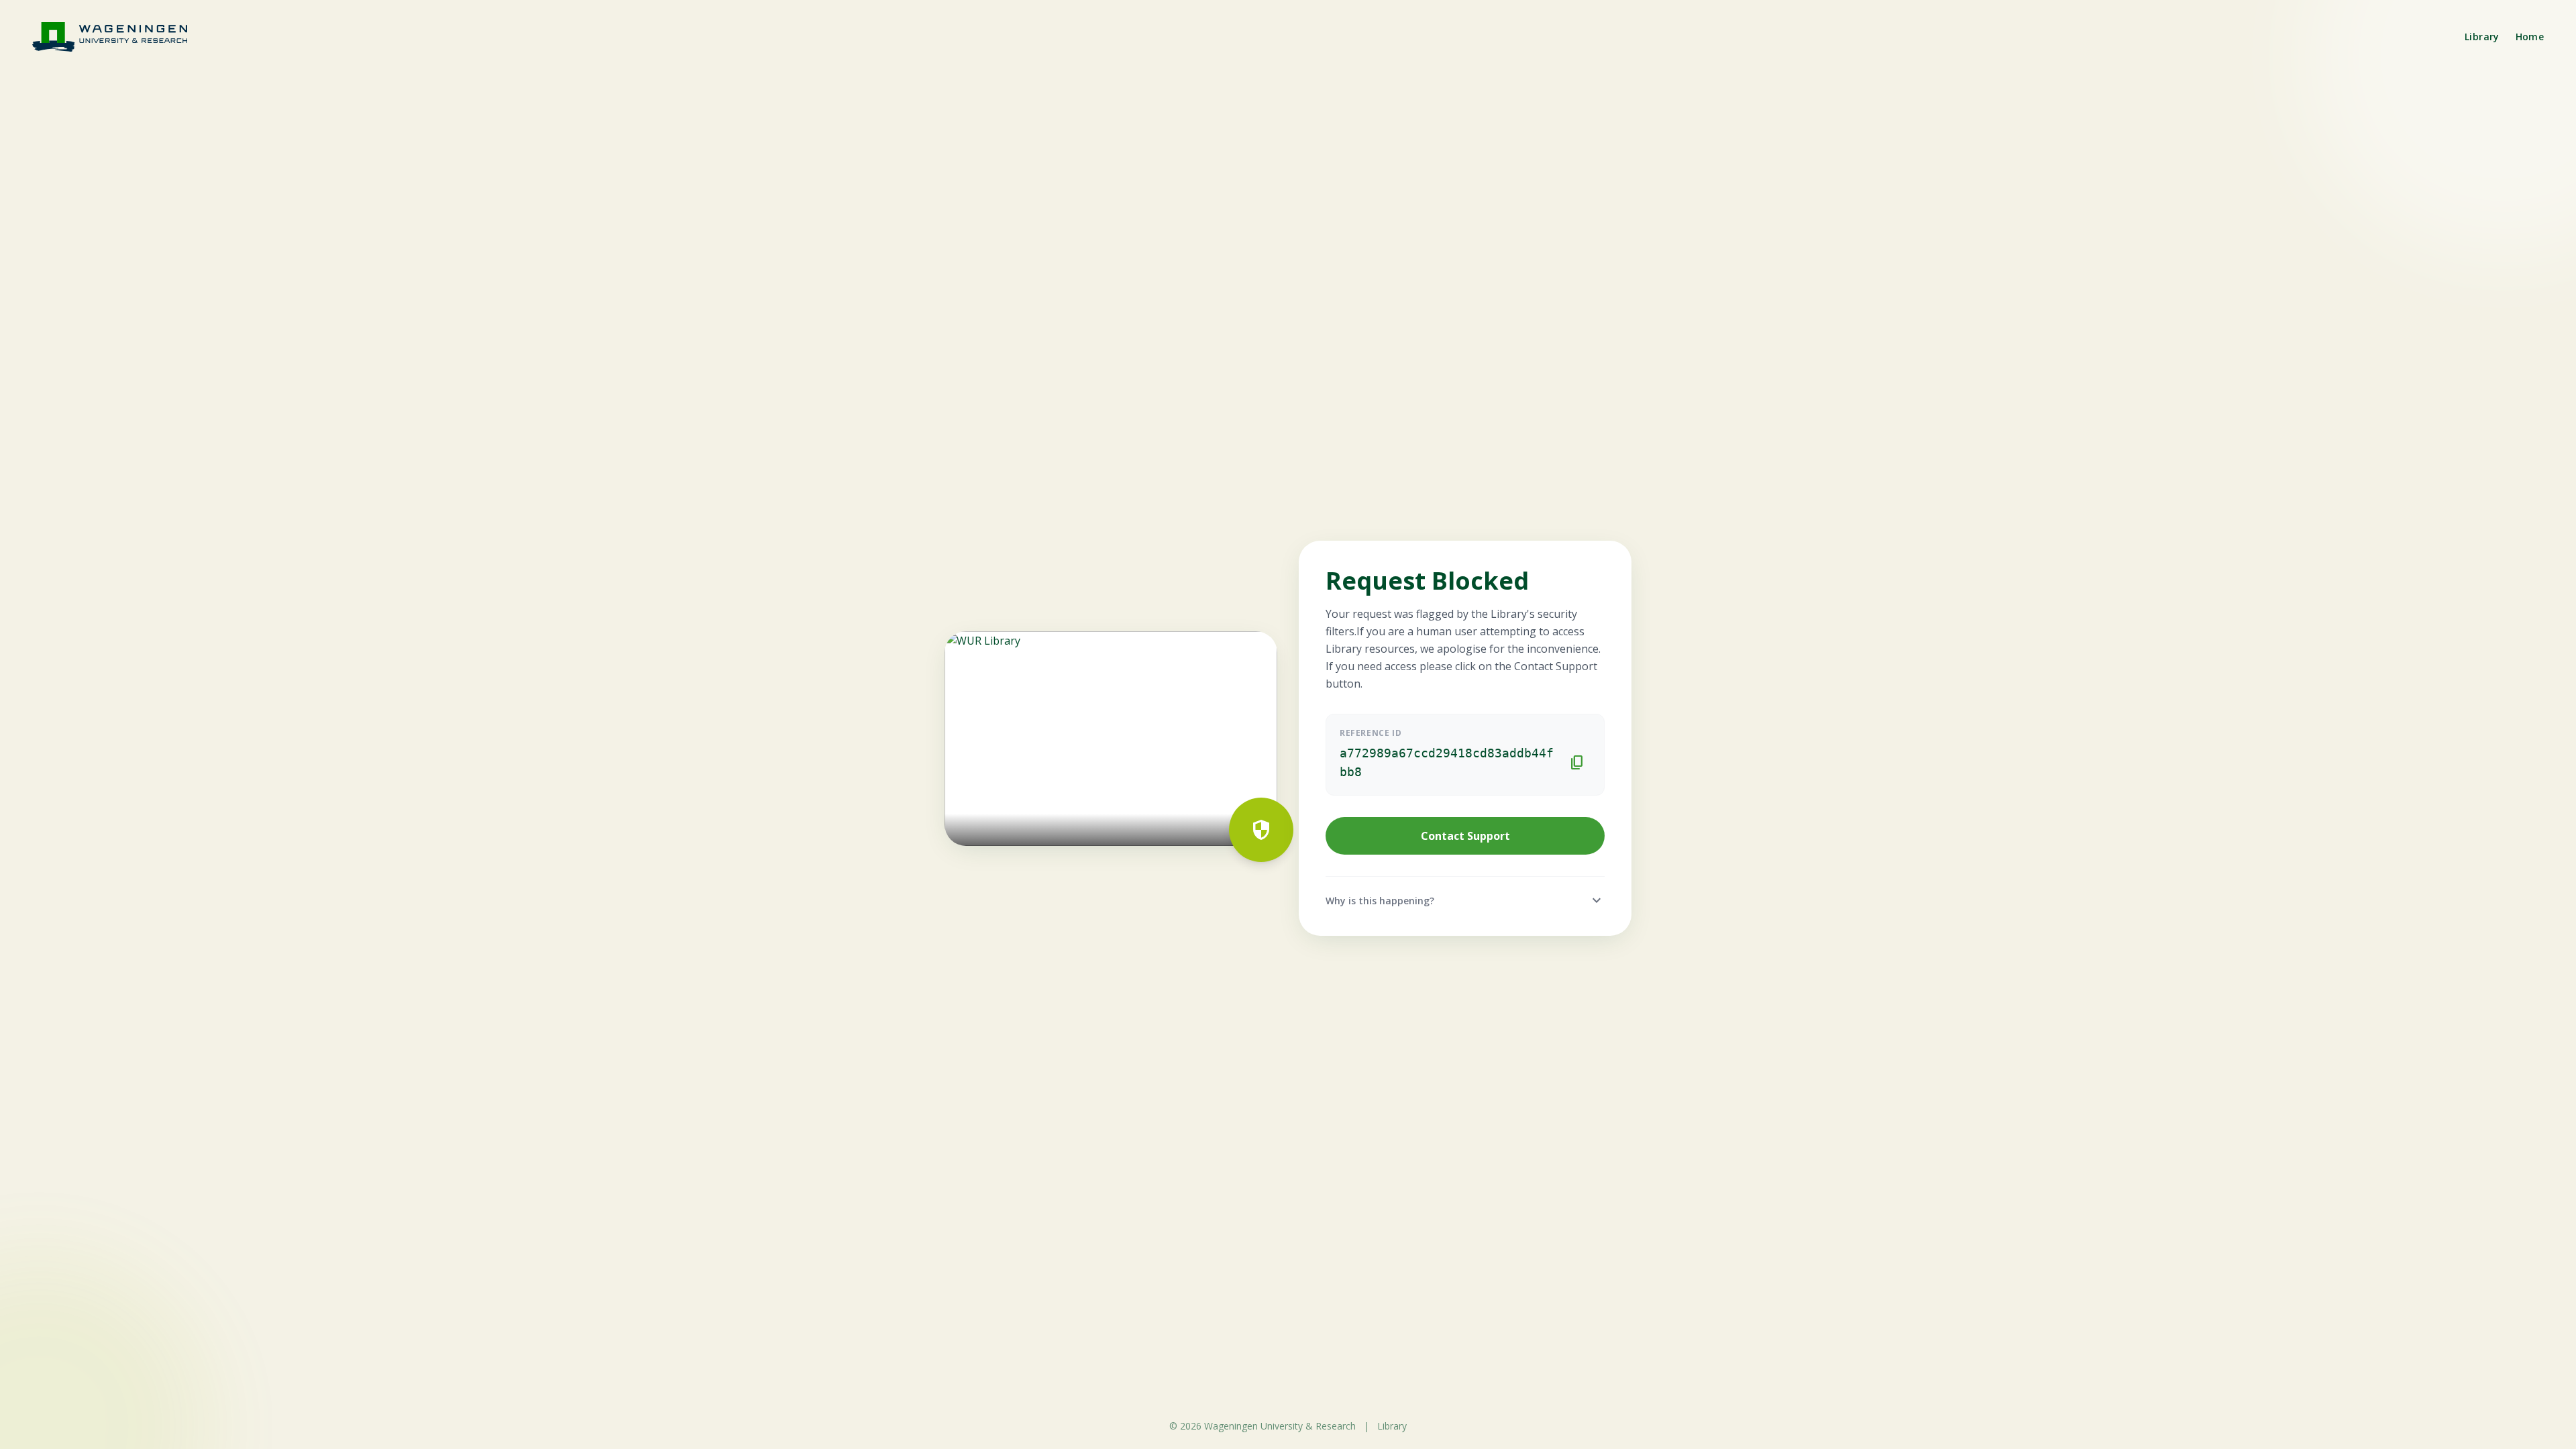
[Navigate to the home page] (118, 37)
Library (2482, 37)
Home (2530, 37)
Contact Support (1465, 836)
